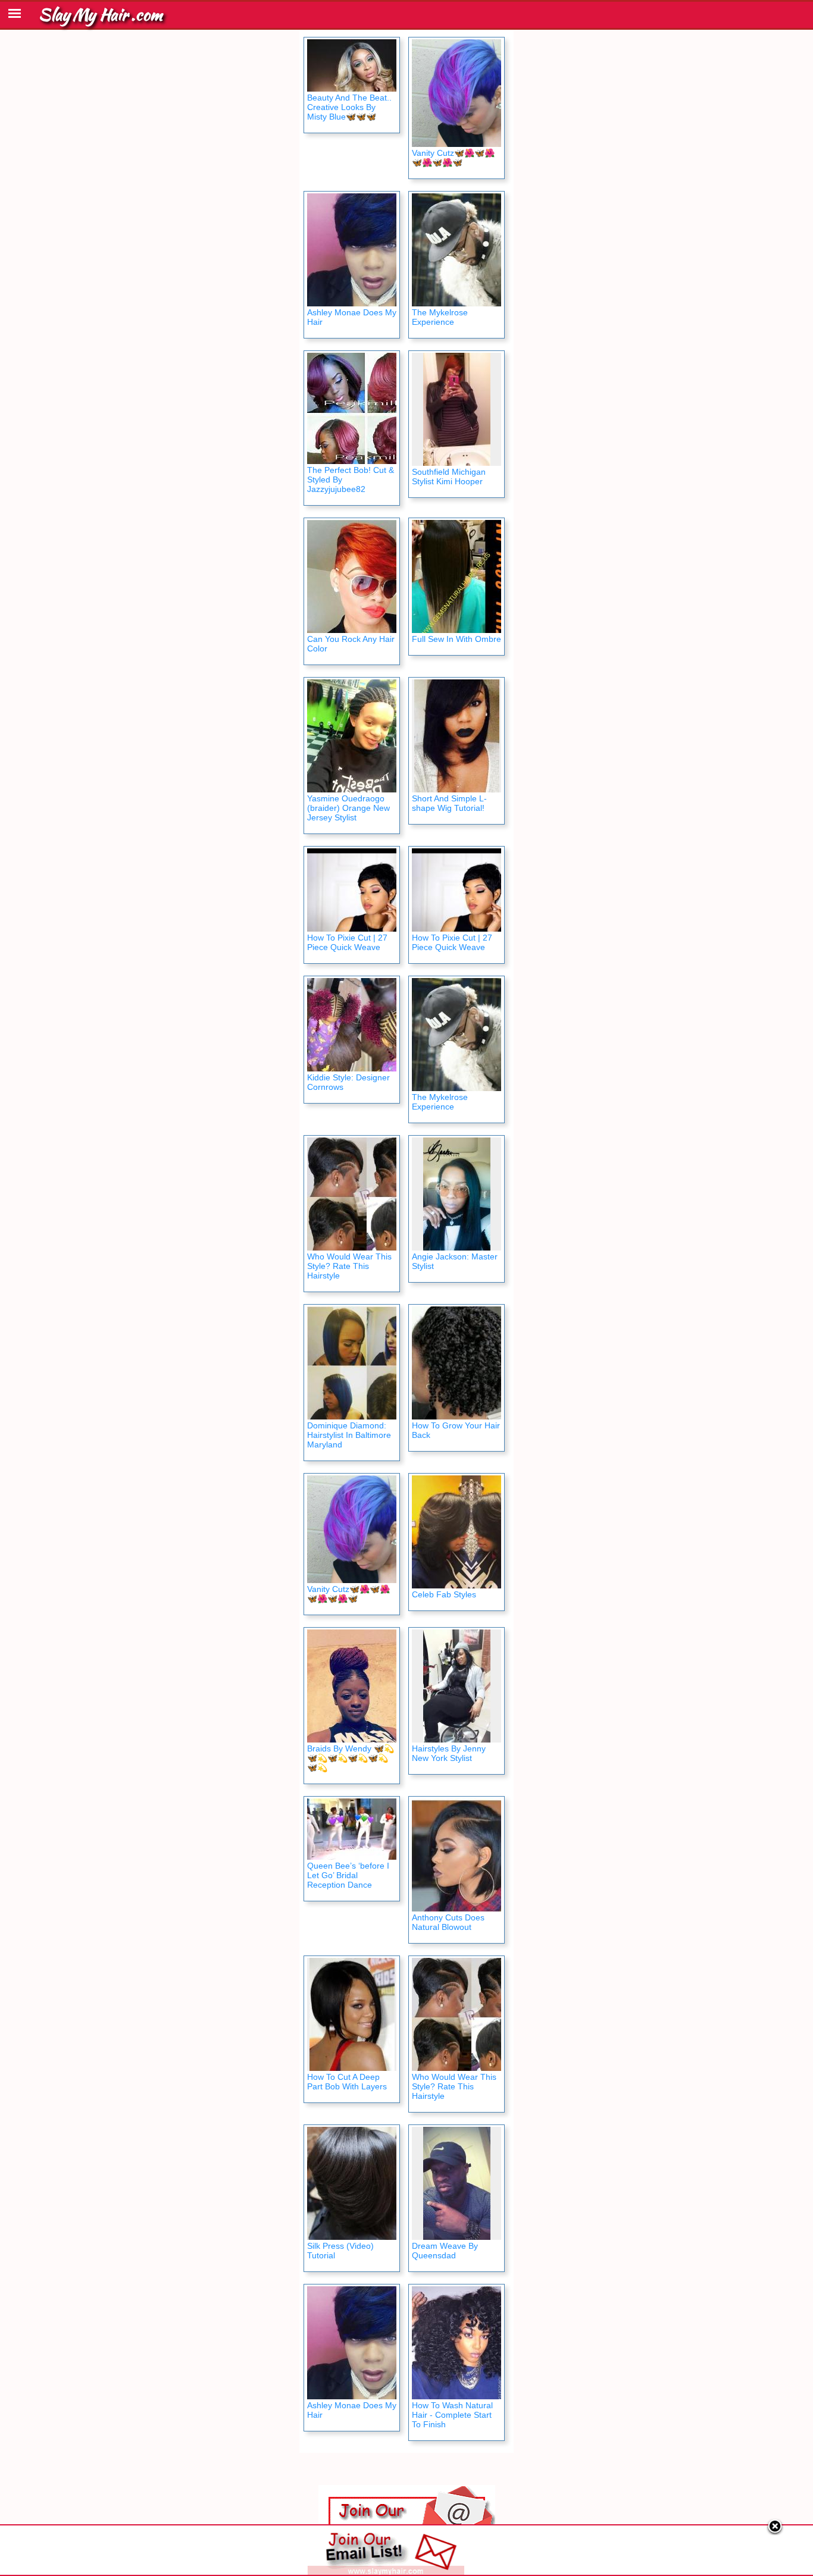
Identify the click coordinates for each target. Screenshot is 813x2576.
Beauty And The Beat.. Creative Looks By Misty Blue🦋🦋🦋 (349, 107)
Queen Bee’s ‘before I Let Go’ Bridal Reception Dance (348, 1875)
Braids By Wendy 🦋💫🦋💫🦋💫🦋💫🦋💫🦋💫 (351, 1758)
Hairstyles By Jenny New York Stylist (449, 1753)
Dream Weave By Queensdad (445, 2251)
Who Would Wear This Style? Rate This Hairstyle (349, 1266)
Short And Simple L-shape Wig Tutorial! (449, 803)
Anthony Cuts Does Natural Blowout (448, 1922)
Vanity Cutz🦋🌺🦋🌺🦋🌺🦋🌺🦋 (453, 158)
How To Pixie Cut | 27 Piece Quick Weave (347, 942)
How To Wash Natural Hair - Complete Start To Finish (452, 2415)
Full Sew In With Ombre (456, 639)
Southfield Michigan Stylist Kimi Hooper (449, 477)
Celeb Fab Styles (444, 1594)
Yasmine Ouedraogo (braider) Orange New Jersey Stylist (348, 808)
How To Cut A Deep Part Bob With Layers (347, 2082)
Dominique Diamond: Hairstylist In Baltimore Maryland (349, 1435)
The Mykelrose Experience (440, 317)
